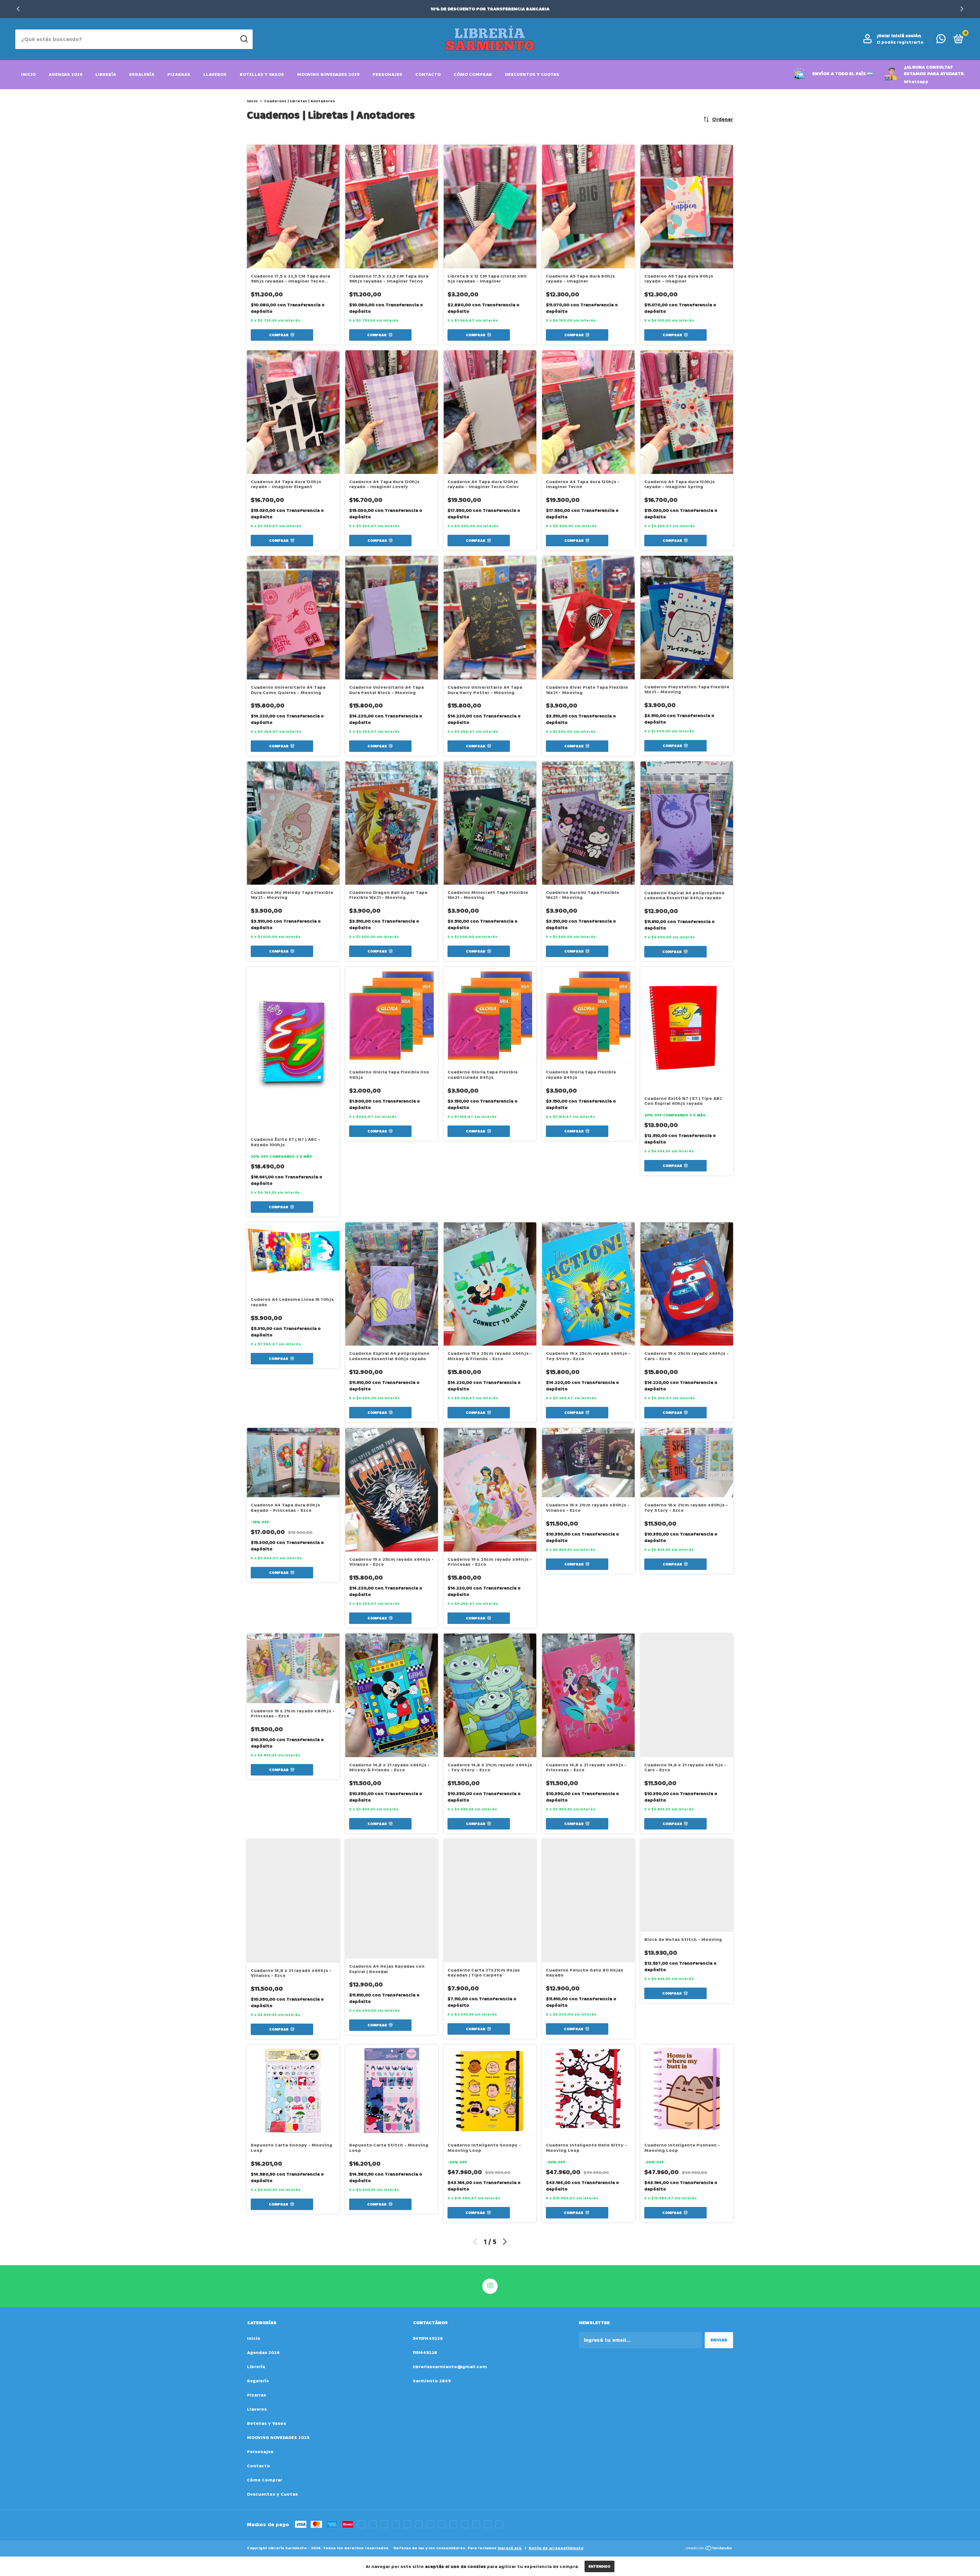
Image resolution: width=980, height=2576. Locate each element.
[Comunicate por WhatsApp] (941, 41)
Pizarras (179, 74)
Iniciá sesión (906, 36)
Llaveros (215, 74)
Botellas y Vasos (262, 74)
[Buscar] (244, 39)
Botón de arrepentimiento (556, 2548)
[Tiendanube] (709, 2549)
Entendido (599, 2566)
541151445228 (428, 2338)
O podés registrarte (900, 42)
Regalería (142, 74)
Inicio (28, 74)
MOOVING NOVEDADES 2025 (328, 74)
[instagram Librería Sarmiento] (490, 2286)
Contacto (428, 74)
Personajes (387, 74)
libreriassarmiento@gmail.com (450, 2367)
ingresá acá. (510, 2548)
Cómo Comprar (473, 74)
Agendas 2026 (65, 74)
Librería (106, 74)
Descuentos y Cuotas (532, 74)
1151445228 (425, 2353)
